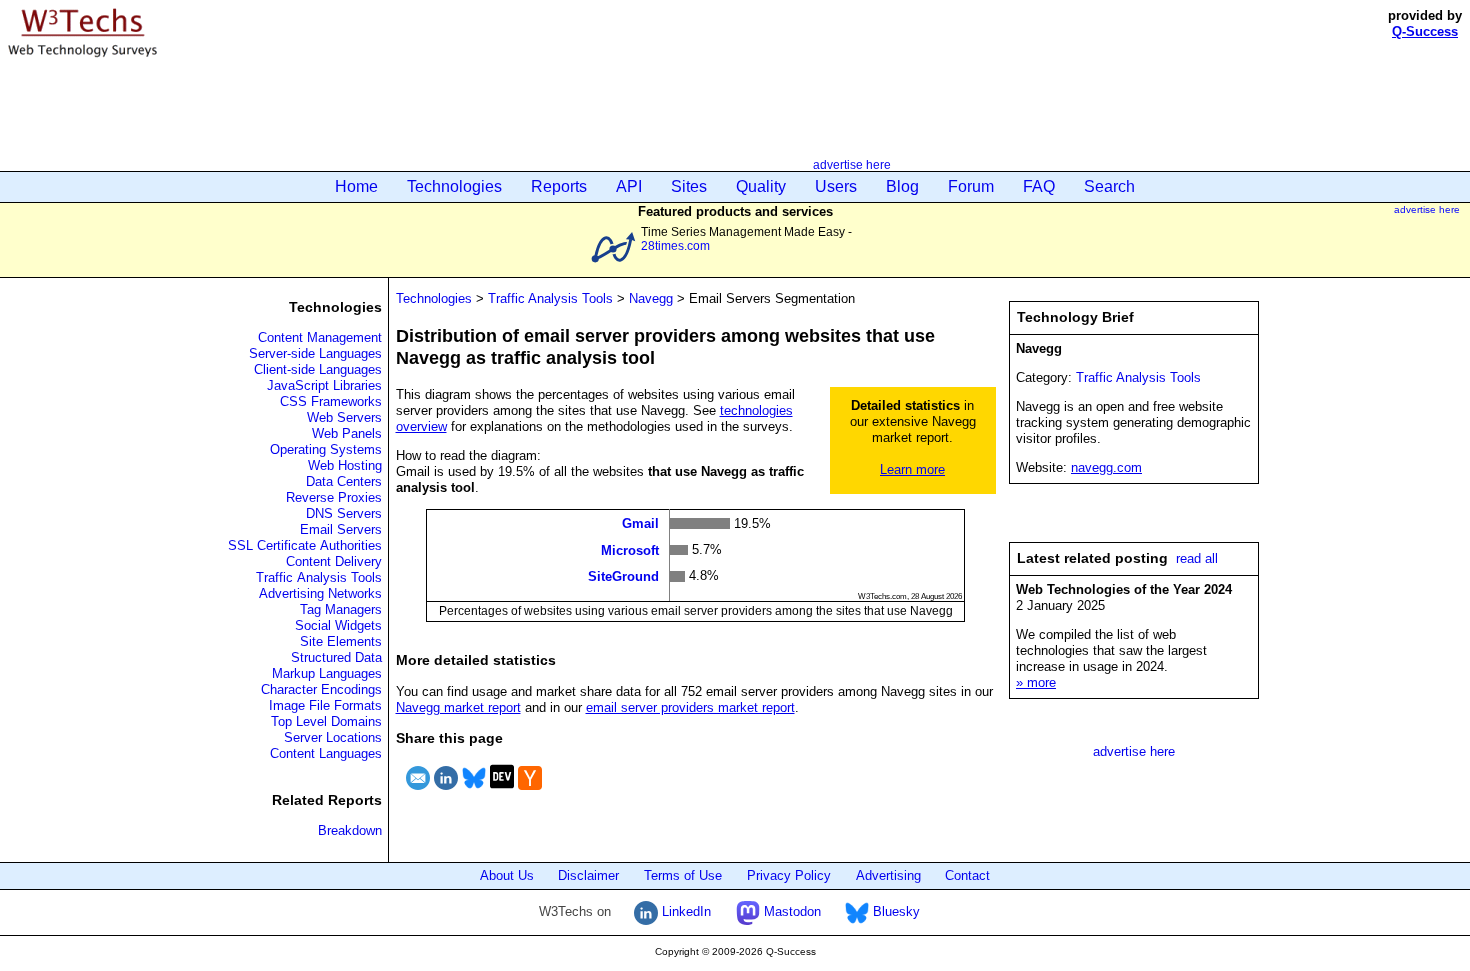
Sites (689, 186)
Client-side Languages (318, 369)
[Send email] (418, 792)
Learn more (912, 469)
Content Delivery (334, 561)
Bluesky (894, 911)
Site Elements (341, 641)
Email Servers (341, 529)
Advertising (888, 875)
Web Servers (344, 417)
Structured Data (336, 657)
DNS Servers (344, 513)
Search (1109, 186)
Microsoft (630, 549)
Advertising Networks (320, 593)
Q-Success (1425, 31)
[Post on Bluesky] (474, 792)
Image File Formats (325, 705)
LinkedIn (684, 911)
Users (836, 186)
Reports (559, 186)
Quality (761, 186)
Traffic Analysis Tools (319, 577)
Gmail (640, 523)
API (629, 186)
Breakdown (350, 830)
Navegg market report (458, 707)
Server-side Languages (315, 353)
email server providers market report (690, 707)
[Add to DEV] (502, 792)
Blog (902, 186)
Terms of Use (683, 875)
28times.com (675, 245)
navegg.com (1106, 467)
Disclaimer (588, 875)
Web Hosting (345, 465)
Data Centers (344, 481)
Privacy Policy (789, 875)
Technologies (454, 186)
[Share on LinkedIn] (446, 792)
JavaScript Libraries (324, 385)
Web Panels (347, 433)
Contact (967, 875)
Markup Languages (327, 673)
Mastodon (790, 911)
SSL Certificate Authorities (305, 545)
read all (1197, 558)
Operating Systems (326, 449)
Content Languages (326, 753)
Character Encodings (321, 689)
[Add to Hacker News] (530, 792)
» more (1036, 682)
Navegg (651, 298)
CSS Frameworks (331, 401)
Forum (971, 186)
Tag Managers (341, 609)
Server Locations (333, 737)
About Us (507, 875)
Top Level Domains (326, 721)
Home (356, 186)
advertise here (852, 164)
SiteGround (623, 576)
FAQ (1039, 186)
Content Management (320, 337)
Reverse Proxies (334, 497)
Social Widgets (338, 625)
